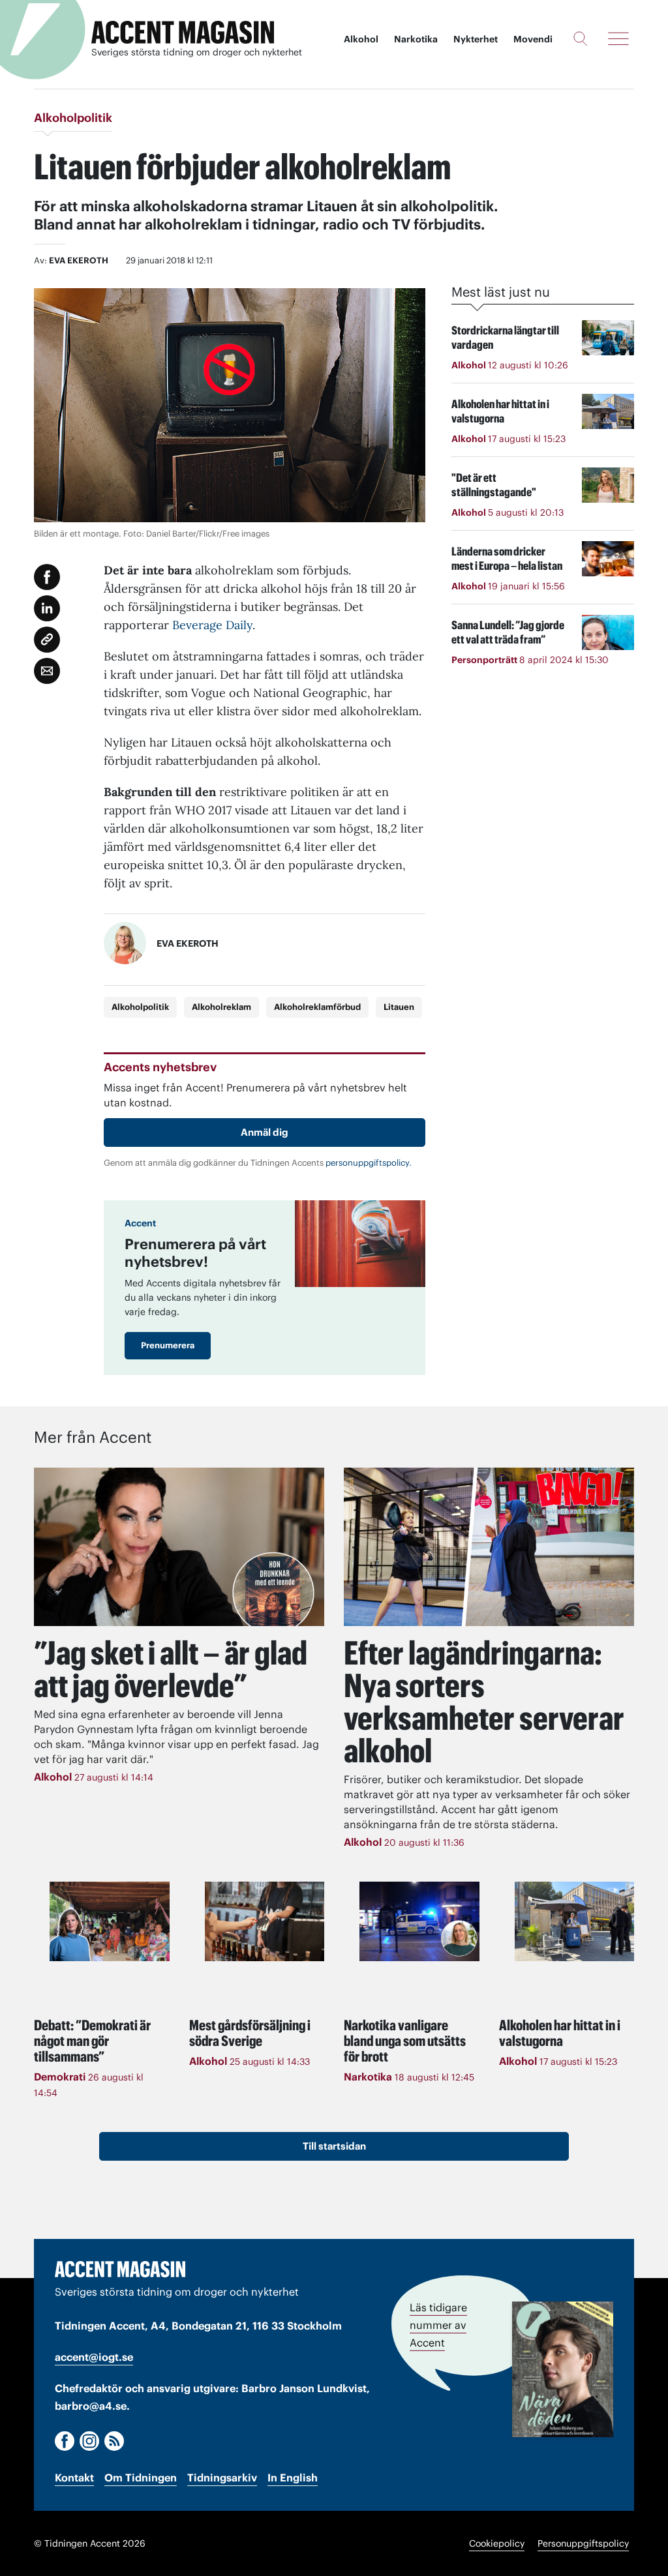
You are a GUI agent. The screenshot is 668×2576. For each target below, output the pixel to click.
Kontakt (74, 2478)
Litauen (399, 1007)
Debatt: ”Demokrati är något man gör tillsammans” (92, 2041)
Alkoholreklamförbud (317, 1007)
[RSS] (114, 2441)
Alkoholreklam (221, 1007)
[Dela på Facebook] (47, 577)
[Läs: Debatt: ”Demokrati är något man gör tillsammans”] (110, 1921)
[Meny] (618, 38)
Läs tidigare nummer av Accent (438, 2325)
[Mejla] (47, 671)
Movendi (533, 39)
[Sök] (580, 38)
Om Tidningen (141, 2478)
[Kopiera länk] (47, 640)
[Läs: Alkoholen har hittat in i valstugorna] (575, 1921)
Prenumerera (168, 1345)
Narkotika (416, 39)
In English (293, 2478)
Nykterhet (476, 39)
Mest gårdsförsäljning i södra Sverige (250, 2033)
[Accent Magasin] (183, 33)
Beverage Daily (212, 625)
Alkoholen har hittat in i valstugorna (560, 2033)
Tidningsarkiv (222, 2478)
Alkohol (361, 39)
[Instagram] (89, 2441)
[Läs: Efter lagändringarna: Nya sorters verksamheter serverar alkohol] (489, 1547)
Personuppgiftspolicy (583, 2543)
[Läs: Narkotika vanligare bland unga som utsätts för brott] (419, 1921)
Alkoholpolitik (140, 1007)
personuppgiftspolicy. (369, 1163)
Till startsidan (334, 2146)
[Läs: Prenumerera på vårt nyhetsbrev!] (360, 1244)
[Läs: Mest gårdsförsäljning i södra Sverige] (265, 1921)
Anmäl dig (265, 1132)
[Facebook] (65, 2441)
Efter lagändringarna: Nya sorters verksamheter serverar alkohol (484, 1702)
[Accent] (120, 2269)
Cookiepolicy (497, 2543)
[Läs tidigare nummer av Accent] (563, 2369)
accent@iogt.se (94, 2357)
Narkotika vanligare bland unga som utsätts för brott (405, 2041)
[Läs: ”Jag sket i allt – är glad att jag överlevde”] (179, 1547)
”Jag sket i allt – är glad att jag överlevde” (171, 1669)
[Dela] (47, 608)
